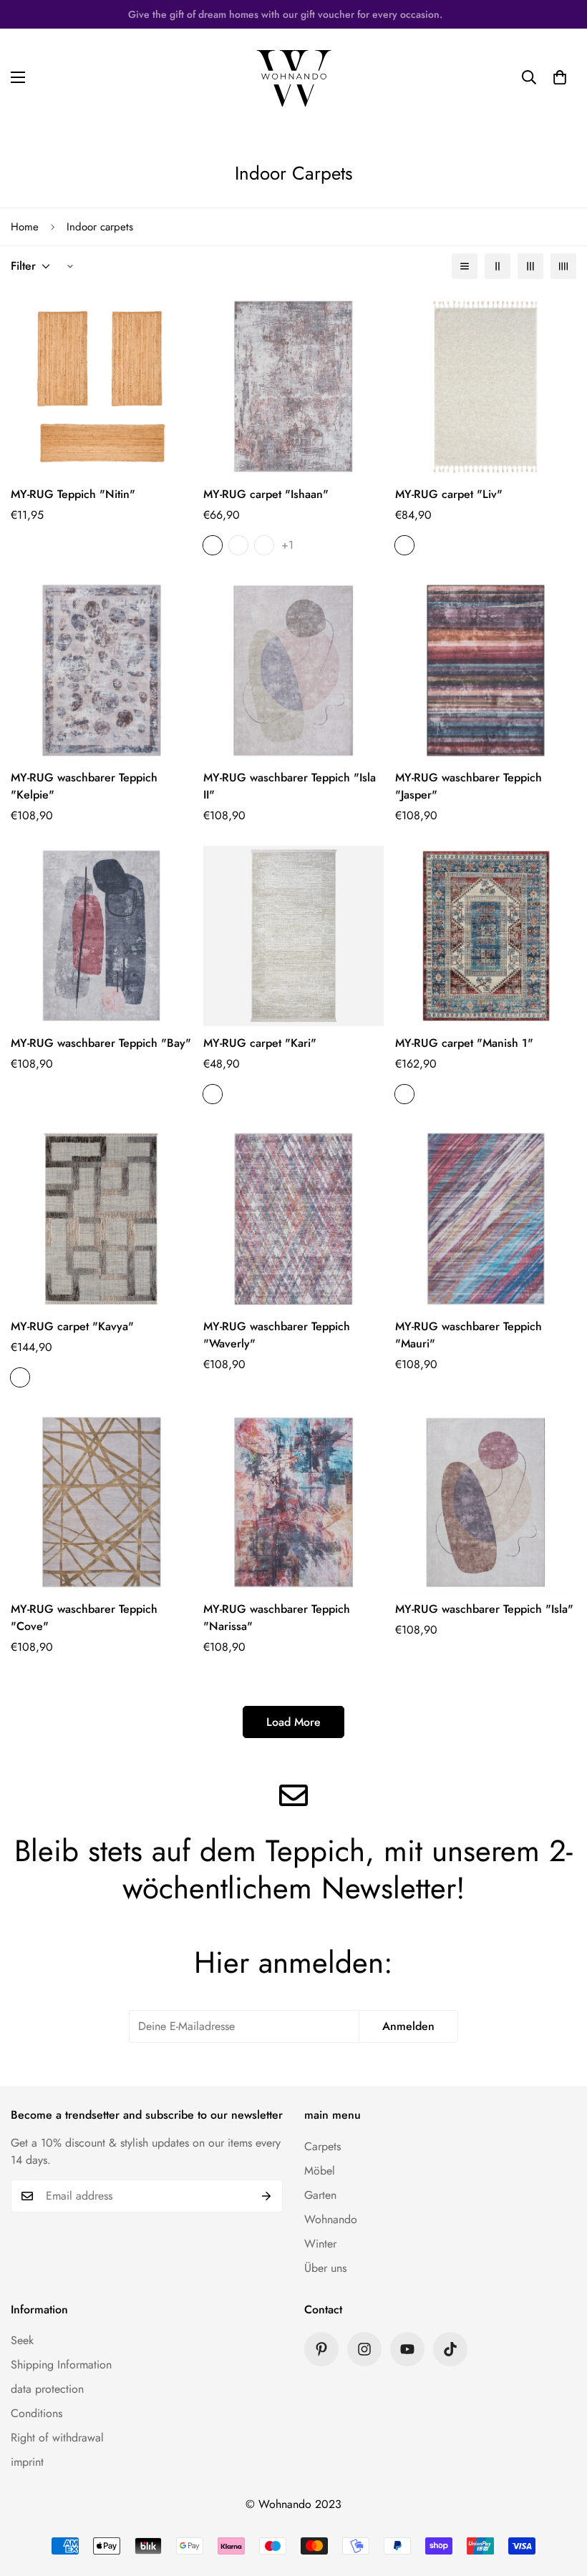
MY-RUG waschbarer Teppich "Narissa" (277, 1618)
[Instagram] (364, 2349)
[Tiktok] (450, 2349)
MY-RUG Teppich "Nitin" (73, 494)
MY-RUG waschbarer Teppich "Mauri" (469, 1335)
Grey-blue (264, 545)
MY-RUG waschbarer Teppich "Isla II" (290, 786)
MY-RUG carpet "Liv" (449, 494)
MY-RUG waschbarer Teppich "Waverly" (277, 1335)
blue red (404, 1094)
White (404, 545)
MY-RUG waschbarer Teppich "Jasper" (469, 786)
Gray (213, 545)
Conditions (37, 2413)
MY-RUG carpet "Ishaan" (266, 494)
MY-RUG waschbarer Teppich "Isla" (484, 1609)
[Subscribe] (267, 2196)
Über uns (325, 2268)
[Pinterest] (321, 2349)
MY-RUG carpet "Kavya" (72, 1326)
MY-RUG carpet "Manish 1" (464, 1043)
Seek (22, 2340)
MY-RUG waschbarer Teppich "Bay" (101, 1043)
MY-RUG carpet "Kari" (260, 1043)
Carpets (322, 2146)
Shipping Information (61, 2365)
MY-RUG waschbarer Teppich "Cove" (84, 1618)
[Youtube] (407, 2349)
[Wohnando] (294, 77)
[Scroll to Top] (559, 2498)
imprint (27, 2462)
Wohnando (331, 2219)
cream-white (213, 1094)
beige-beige (20, 1377)
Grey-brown (238, 545)
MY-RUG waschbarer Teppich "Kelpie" (84, 786)
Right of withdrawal (57, 2438)
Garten (320, 2195)
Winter (320, 2244)
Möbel (320, 2171)
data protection (47, 2389)
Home (25, 227)
